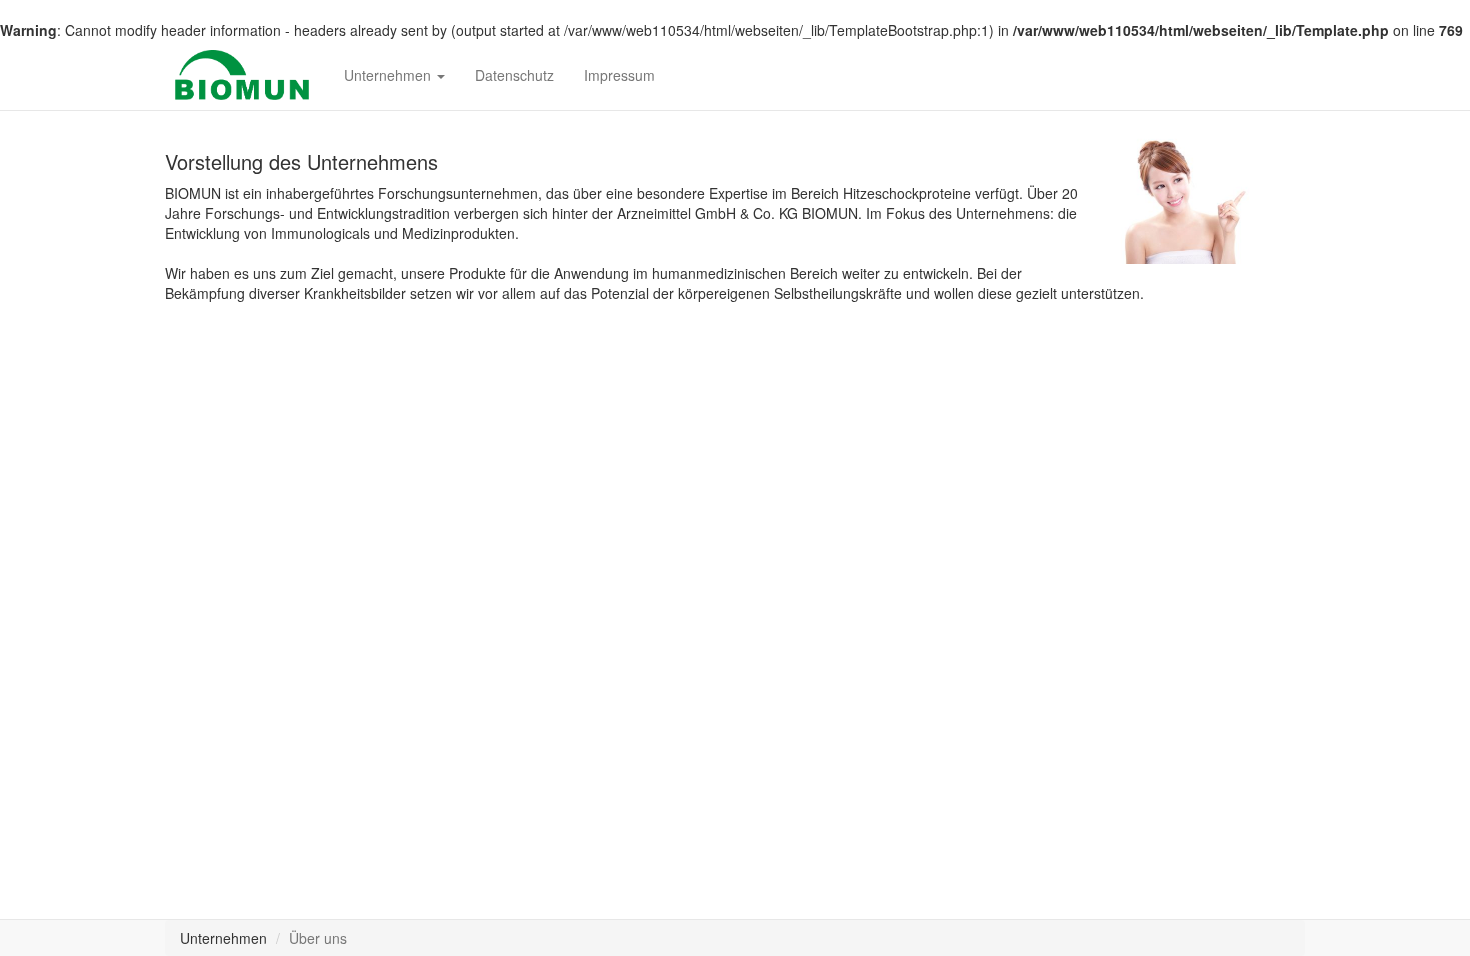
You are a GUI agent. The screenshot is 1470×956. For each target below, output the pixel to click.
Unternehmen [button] (389, 75)
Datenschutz (514, 75)
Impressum (619, 75)
